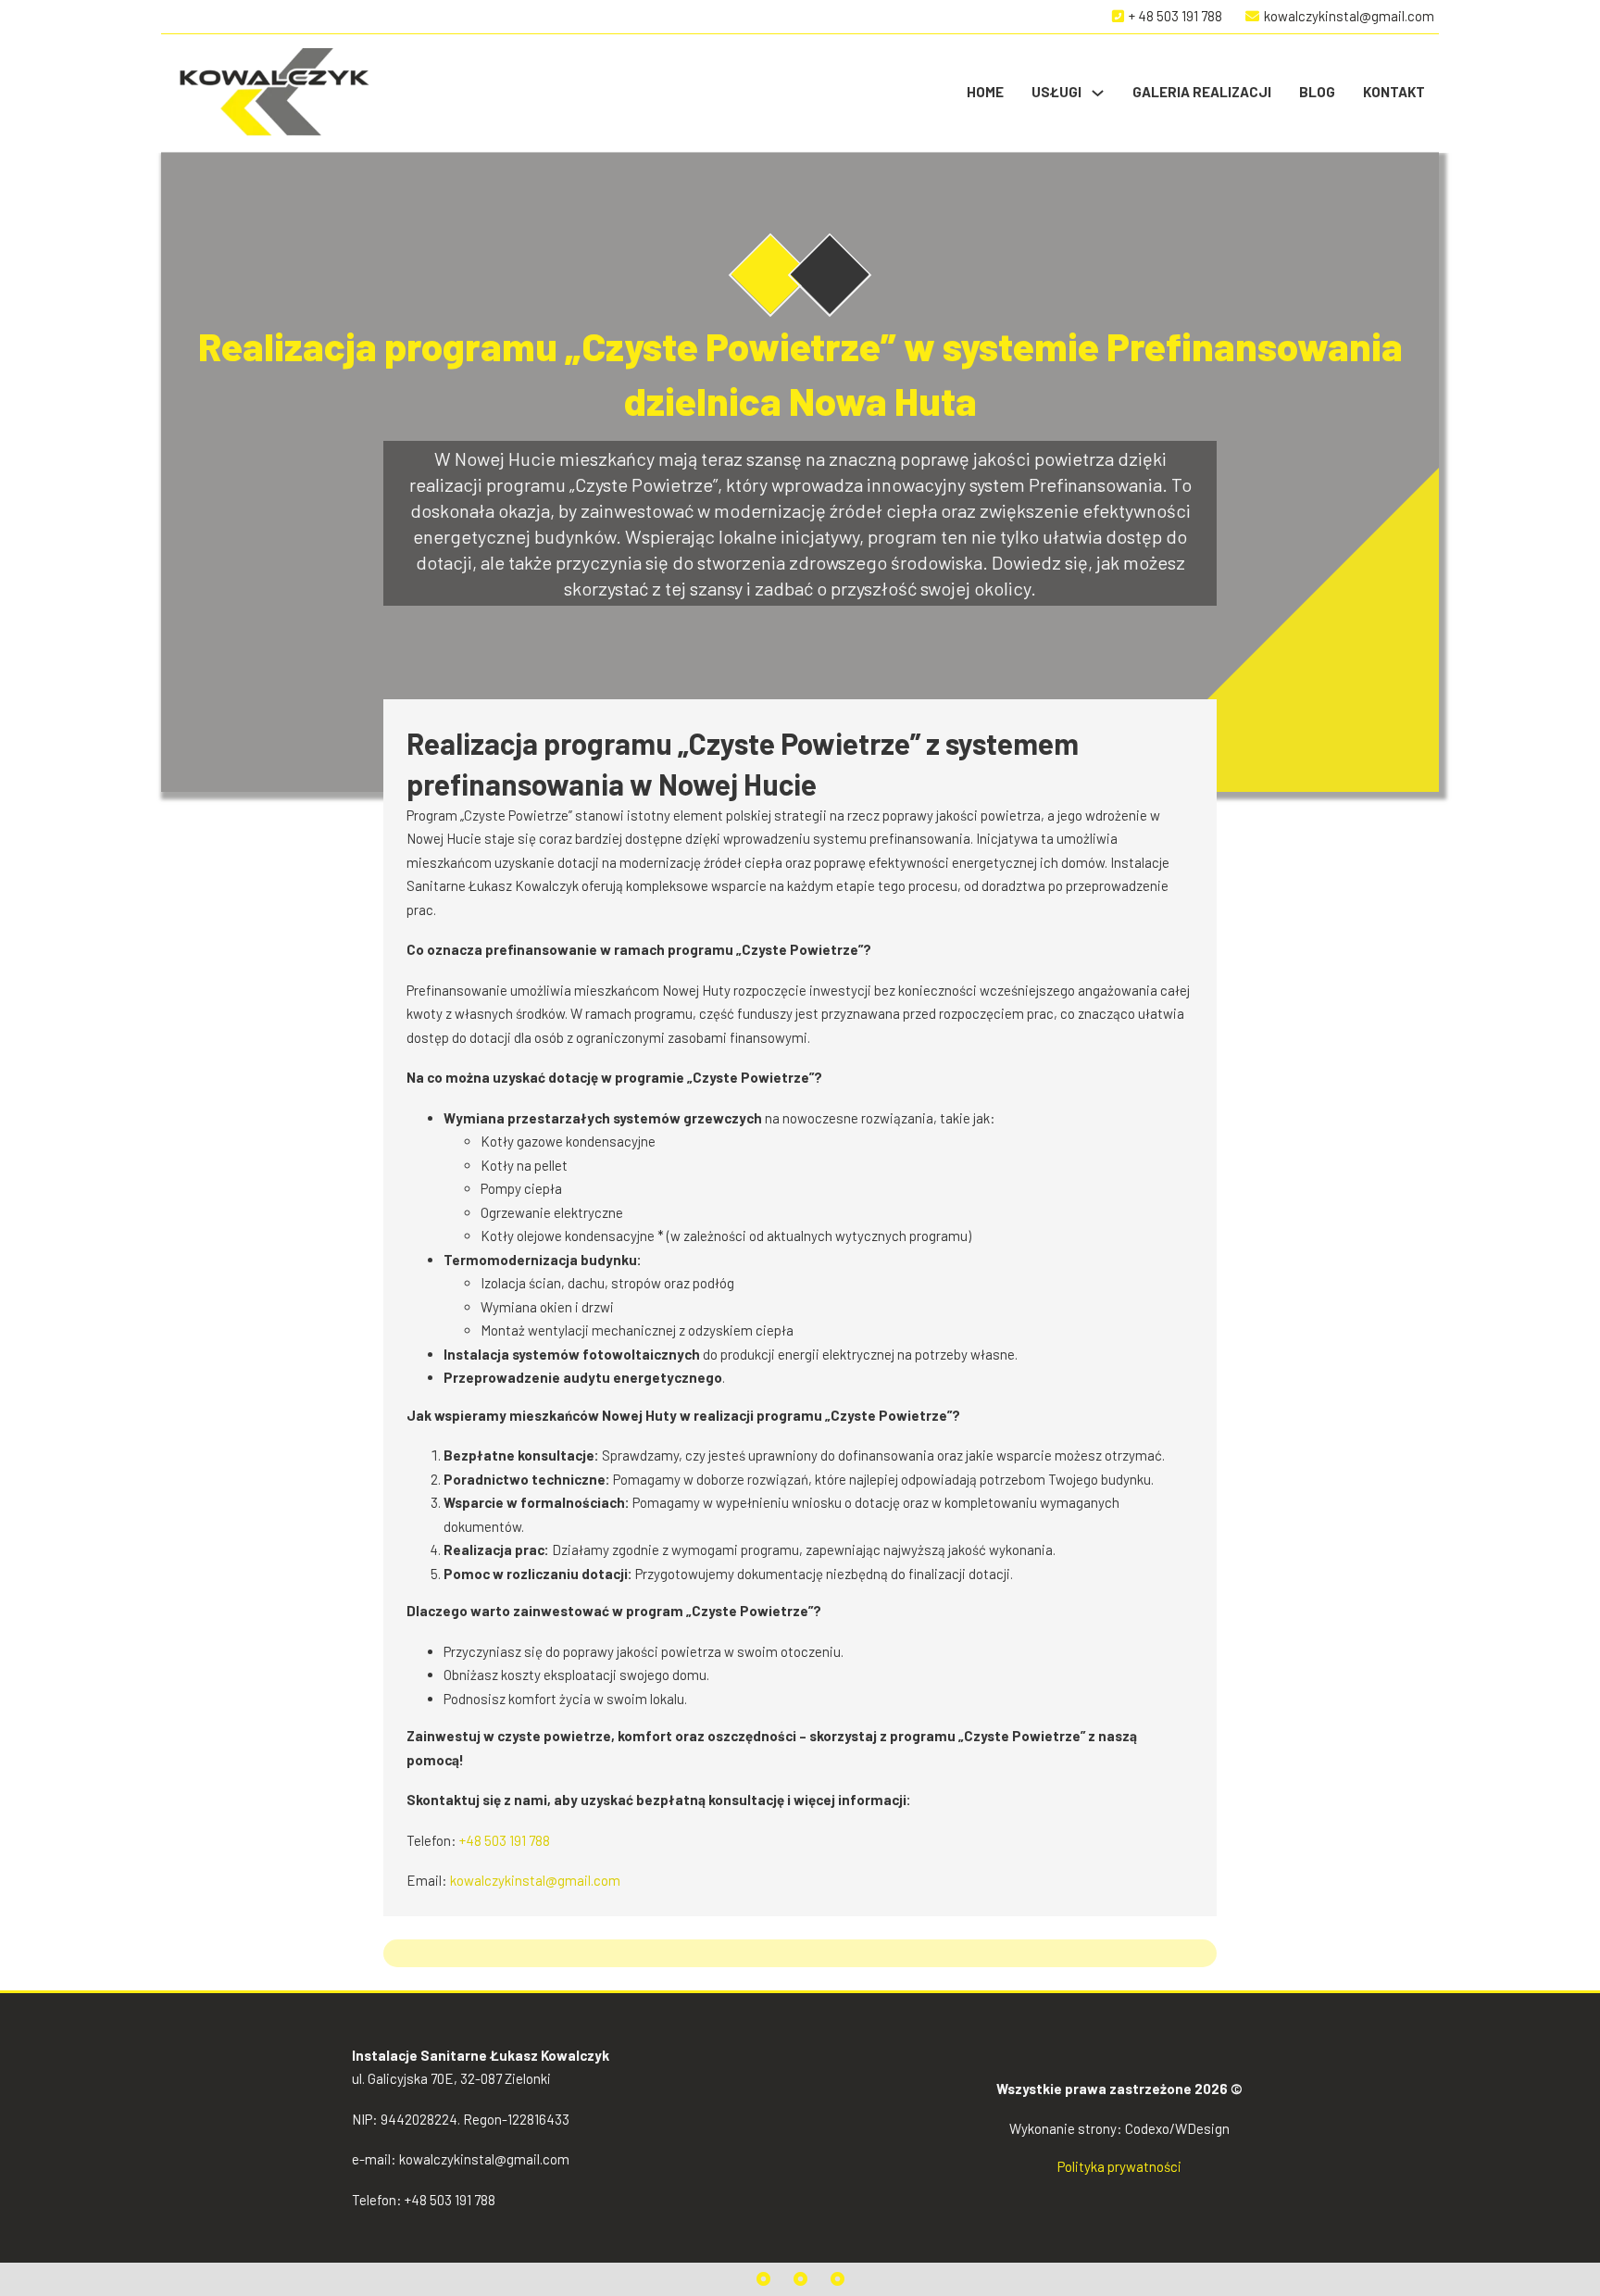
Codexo (1147, 2128)
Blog (1317, 92)
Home (985, 92)
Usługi (1056, 92)
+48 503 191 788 (505, 1840)
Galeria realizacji (1202, 92)
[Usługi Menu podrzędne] (1098, 93)
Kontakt (1394, 92)
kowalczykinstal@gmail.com (535, 1880)
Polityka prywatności (1119, 2166)
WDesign (1202, 2128)
